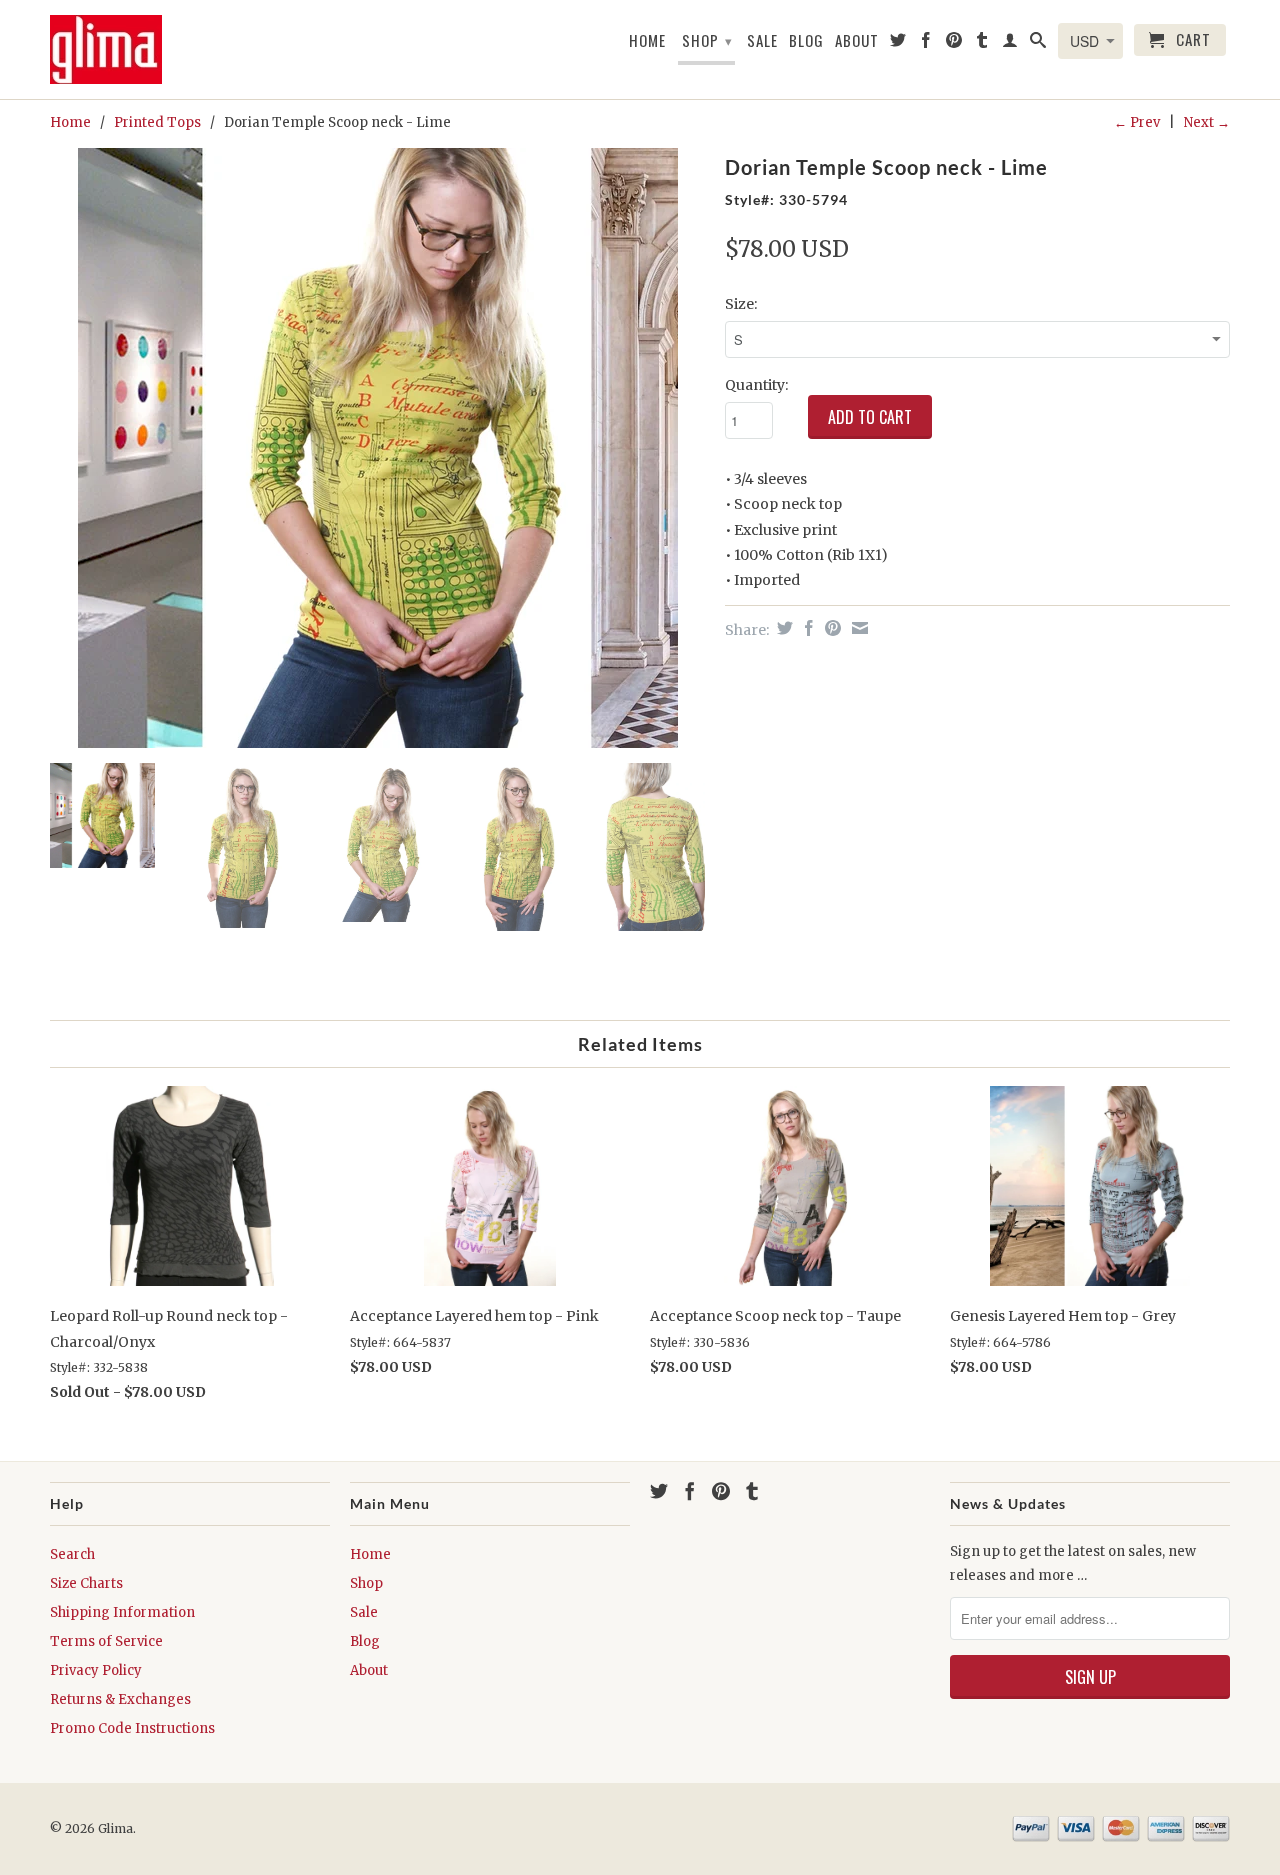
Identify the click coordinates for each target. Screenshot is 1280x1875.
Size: (741, 304)
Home (647, 41)
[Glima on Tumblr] (982, 44)
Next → (1207, 122)
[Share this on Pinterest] (830, 628)
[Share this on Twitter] (782, 628)
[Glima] (115, 49)
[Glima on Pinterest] (954, 44)
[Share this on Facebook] (806, 628)
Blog (806, 41)
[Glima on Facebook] (926, 44)
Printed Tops (157, 122)
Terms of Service (106, 1641)
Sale (762, 41)
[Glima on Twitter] (898, 44)
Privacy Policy (96, 1670)
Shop (707, 40)
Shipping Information (122, 1612)
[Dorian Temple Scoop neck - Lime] (377, 448)
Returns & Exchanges (120, 1699)
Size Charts (86, 1583)
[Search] (1038, 44)
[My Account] (1010, 44)
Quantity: (756, 385)
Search (72, 1554)
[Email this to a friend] (857, 628)
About (857, 41)
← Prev (1137, 122)
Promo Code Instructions (132, 1728)
